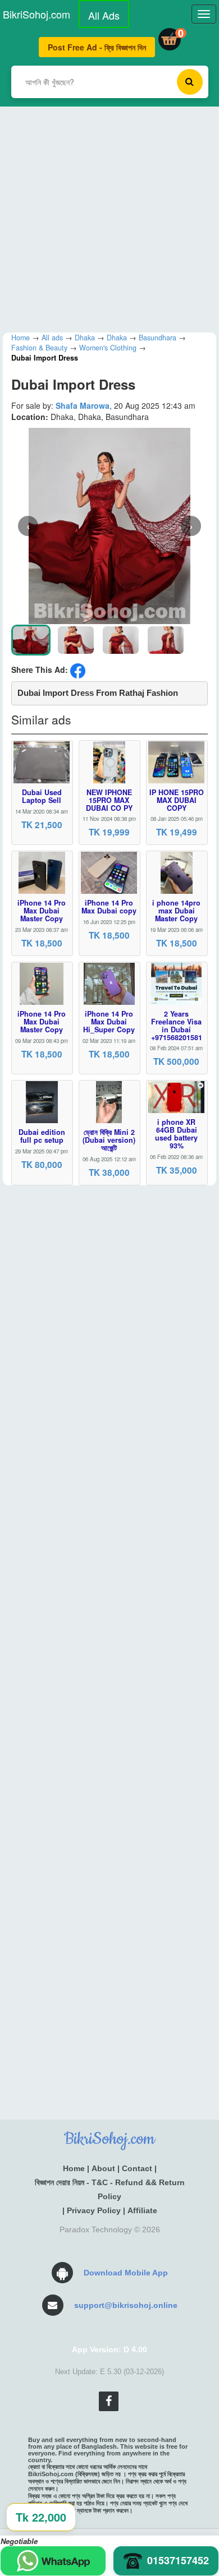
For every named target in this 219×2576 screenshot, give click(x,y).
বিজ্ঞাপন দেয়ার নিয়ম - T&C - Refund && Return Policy (110, 2189)
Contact (137, 2168)
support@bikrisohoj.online (126, 2305)
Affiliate (142, 2210)
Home (74, 2168)
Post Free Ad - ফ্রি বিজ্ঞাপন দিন (97, 47)
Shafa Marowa (83, 405)
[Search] (190, 82)
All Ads (104, 15)
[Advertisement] (109, 216)
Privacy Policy (94, 2210)
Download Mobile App (126, 2273)
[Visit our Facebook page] (109, 2401)
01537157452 (178, 2560)
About (103, 2168)
